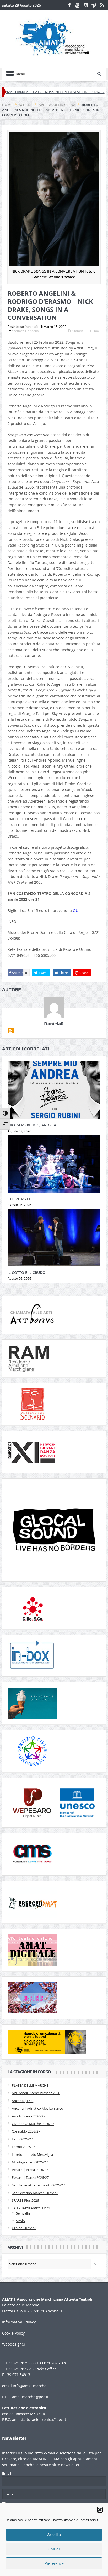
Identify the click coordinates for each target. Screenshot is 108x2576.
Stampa (78, 331)
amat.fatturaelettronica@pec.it (39, 2420)
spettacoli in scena (25, 331)
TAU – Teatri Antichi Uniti (31, 2208)
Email (96, 331)
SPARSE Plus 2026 (25, 2200)
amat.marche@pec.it (30, 2397)
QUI (77, 910)
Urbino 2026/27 (24, 2228)
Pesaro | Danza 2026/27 (30, 2177)
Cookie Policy (13, 2333)
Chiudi (54, 2549)
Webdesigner (14, 2344)
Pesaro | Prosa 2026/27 (30, 2170)
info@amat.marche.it (31, 2386)
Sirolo (20, 2221)
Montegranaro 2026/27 (30, 2162)
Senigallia (23, 2213)
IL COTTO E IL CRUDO (26, 1272)
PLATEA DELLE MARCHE (30, 2085)
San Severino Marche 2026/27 (35, 2193)
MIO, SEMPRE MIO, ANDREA (32, 1125)
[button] (100, 2510)
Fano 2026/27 (22, 2139)
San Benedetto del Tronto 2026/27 (38, 2185)
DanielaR (31, 327)
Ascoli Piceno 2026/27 (28, 2116)
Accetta (54, 2535)
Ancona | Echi (23, 2101)
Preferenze (54, 2563)
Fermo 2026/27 (23, 2147)
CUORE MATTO (21, 1199)
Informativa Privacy (19, 2322)
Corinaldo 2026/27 (26, 2131)
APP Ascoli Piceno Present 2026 (36, 2093)
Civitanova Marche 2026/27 (33, 2124)
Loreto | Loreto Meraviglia (32, 2154)
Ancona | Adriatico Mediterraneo (37, 2108)
